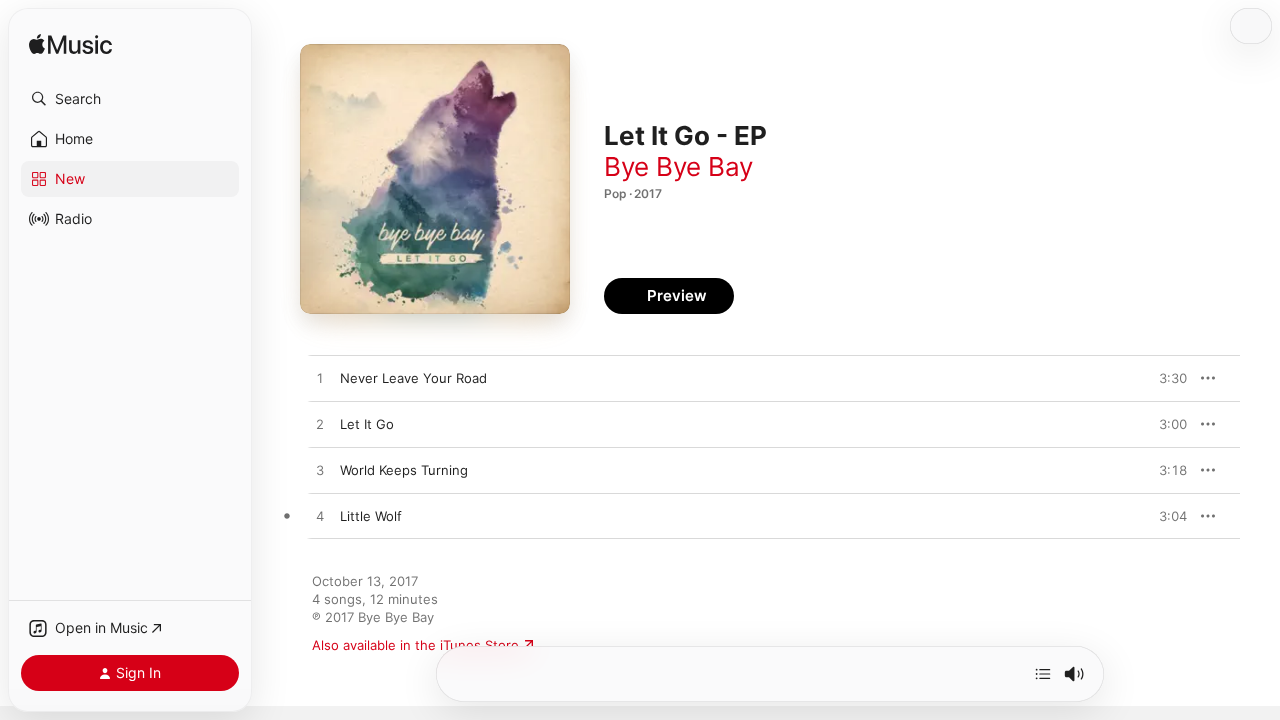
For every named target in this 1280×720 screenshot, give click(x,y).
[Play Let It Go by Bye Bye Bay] (320, 425)
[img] (70, 45)
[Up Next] (1043, 674)
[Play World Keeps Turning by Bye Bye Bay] (320, 471)
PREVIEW (1165, 378)
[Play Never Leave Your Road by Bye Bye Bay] (320, 379)
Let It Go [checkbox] (367, 424)
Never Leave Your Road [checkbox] (413, 378)
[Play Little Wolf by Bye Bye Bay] (320, 517)
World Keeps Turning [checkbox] (404, 470)
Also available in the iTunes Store (415, 645)
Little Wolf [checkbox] (371, 516)
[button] (130, 99)
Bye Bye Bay (678, 166)
